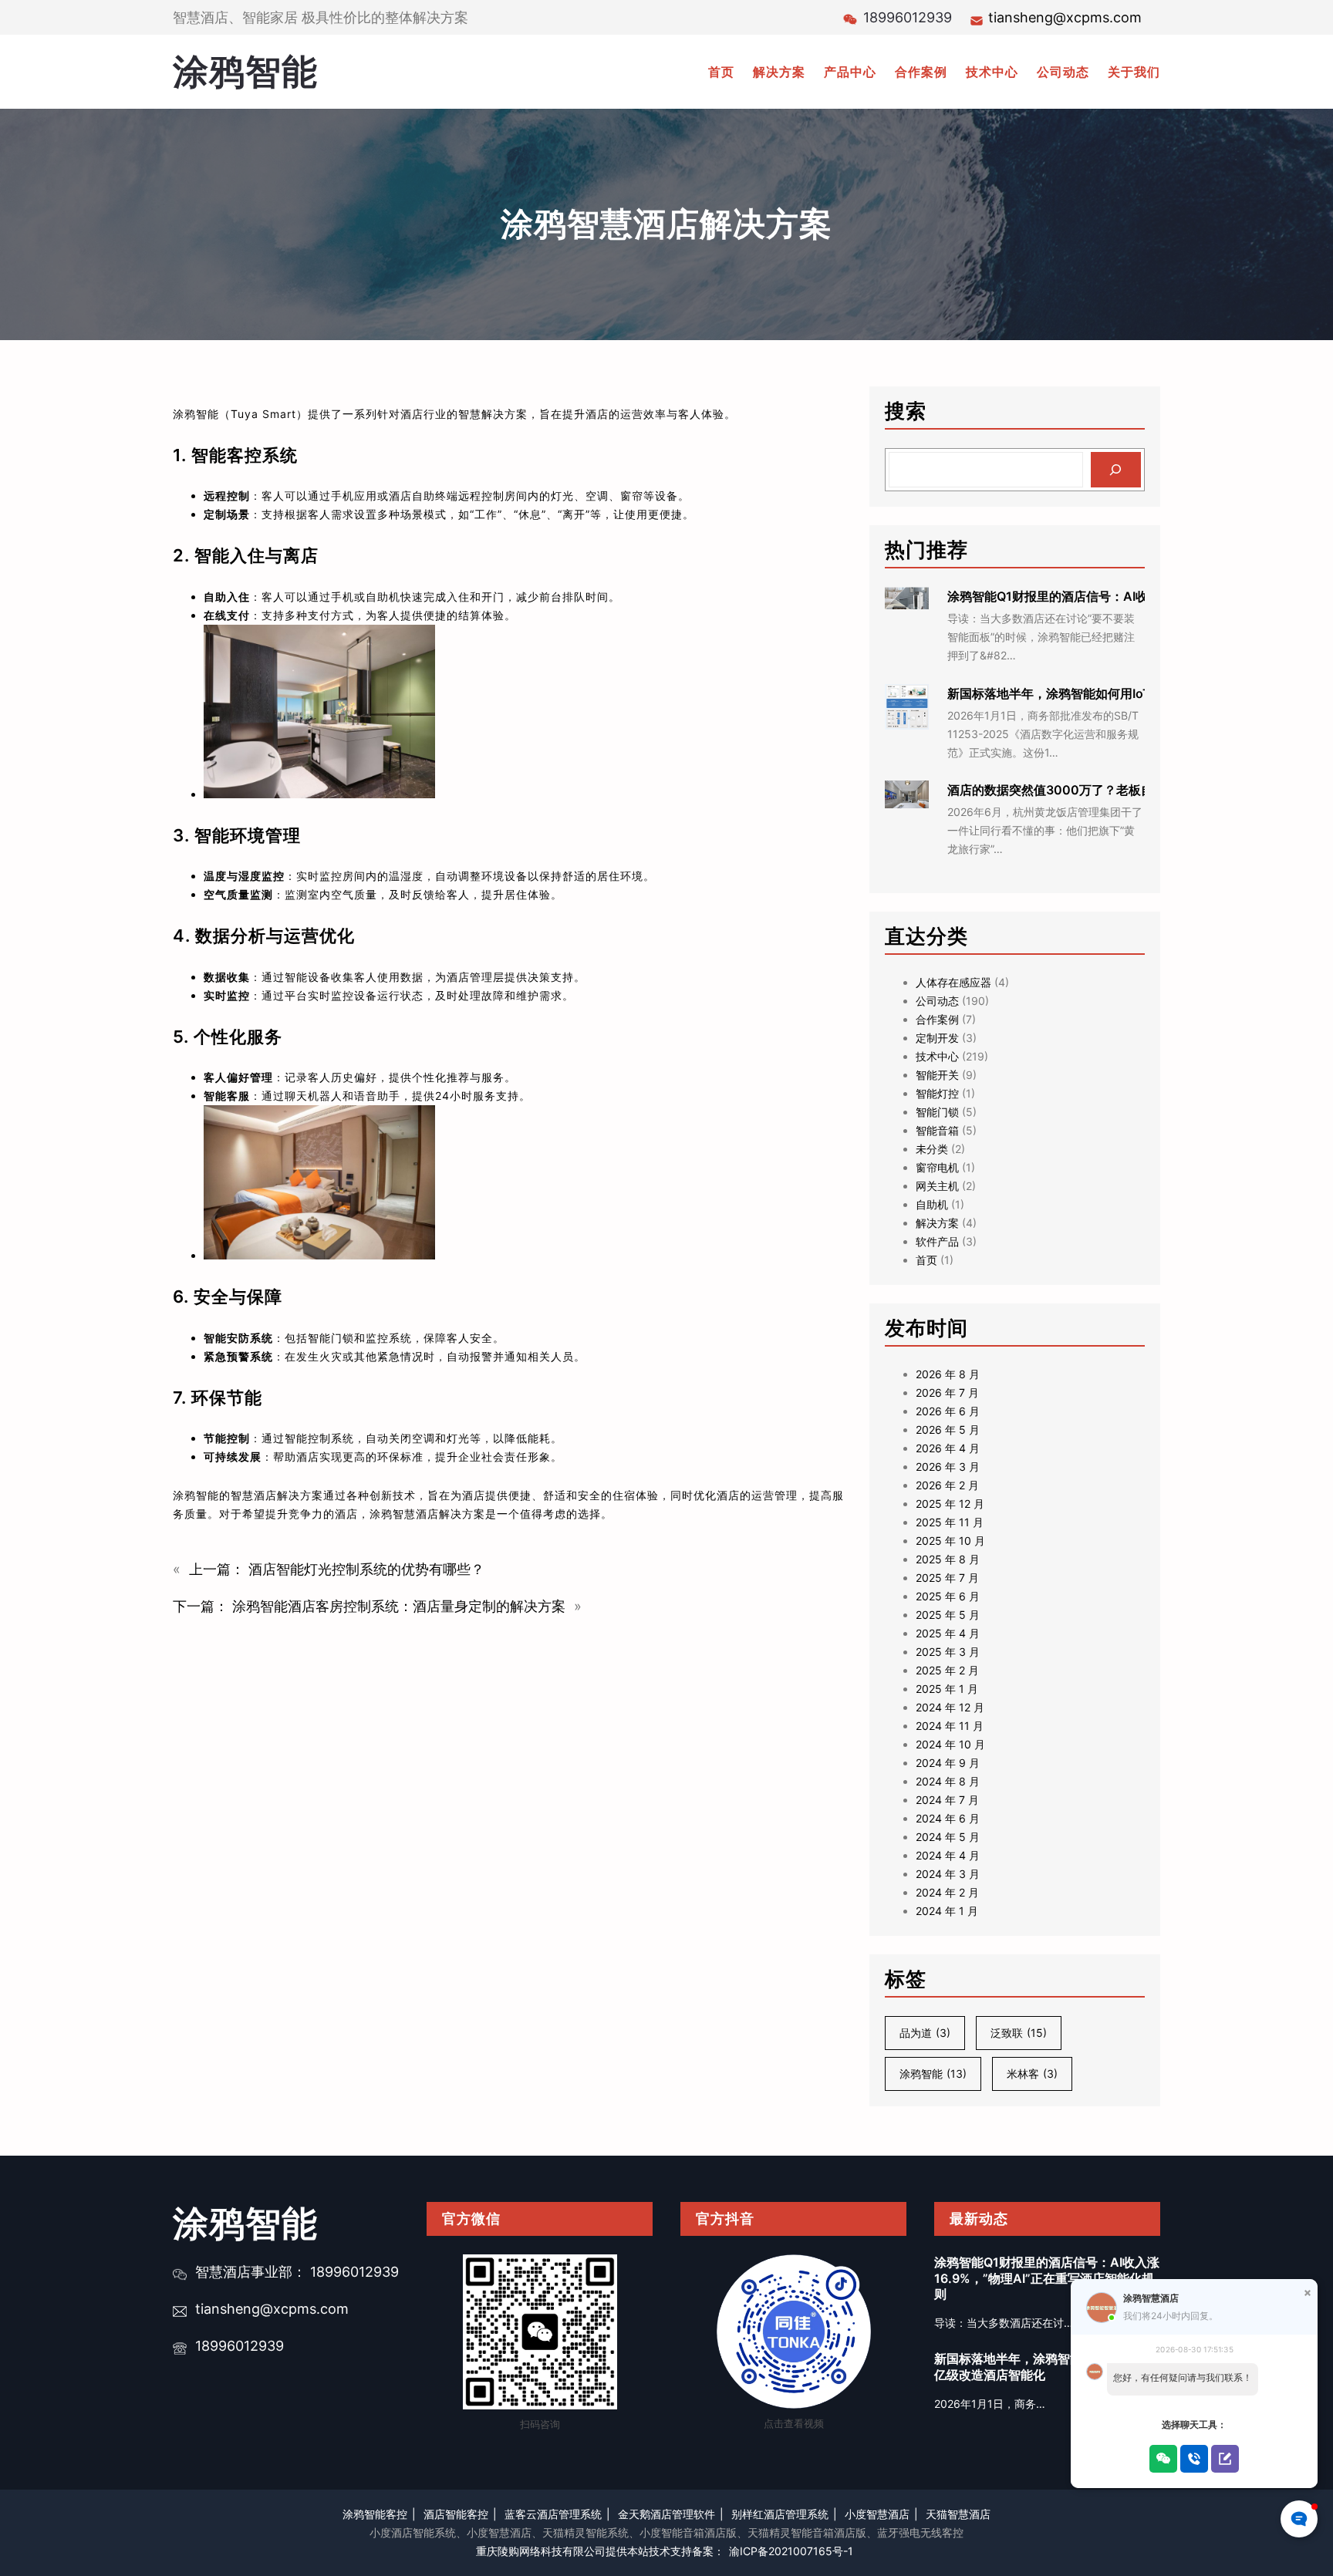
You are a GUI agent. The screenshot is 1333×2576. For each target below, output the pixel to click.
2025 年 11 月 (950, 1522)
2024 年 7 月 (947, 1800)
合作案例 (937, 1019)
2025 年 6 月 (948, 1596)
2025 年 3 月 (948, 1652)
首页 (926, 1260)
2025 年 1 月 (947, 1689)
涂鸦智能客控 (375, 2514)
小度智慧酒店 (877, 2514)
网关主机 (937, 1186)
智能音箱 (937, 1130)
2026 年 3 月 (948, 1467)
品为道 (925, 2033)
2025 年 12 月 (950, 1504)
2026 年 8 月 (948, 1374)
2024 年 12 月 (950, 1707)
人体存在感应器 (953, 982)
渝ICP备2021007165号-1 (791, 2551)
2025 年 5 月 (948, 1615)
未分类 (932, 1149)
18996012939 (240, 2346)
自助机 (932, 1204)
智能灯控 (937, 1093)
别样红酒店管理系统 (780, 2514)
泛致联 (1019, 2033)
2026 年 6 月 (948, 1411)
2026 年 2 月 (947, 1485)
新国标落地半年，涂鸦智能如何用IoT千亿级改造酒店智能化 (1111, 693)
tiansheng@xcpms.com (1065, 17)
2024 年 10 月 (950, 1744)
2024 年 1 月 (947, 1911)
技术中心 (937, 1056)
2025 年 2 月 (947, 1670)
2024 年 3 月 (948, 1874)
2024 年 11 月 (950, 1726)
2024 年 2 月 (947, 1892)
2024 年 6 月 (948, 1818)
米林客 (1032, 2074)
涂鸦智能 (245, 71)
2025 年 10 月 (950, 1541)
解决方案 (937, 1223)
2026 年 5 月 (948, 1430)
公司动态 (937, 1001)
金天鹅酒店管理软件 (666, 2514)
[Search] (1116, 470)
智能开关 (937, 1075)
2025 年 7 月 (947, 1578)
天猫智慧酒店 (958, 2514)
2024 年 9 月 (948, 1763)
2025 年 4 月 (948, 1633)
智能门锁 (937, 1112)
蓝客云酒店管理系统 (553, 2514)
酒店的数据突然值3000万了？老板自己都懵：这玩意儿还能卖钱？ (1131, 790)
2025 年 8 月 (948, 1559)
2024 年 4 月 (948, 1855)
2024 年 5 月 (948, 1837)
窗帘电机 (937, 1167)
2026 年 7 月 (947, 1393)
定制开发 (937, 1038)
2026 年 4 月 (948, 1448)
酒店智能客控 (456, 2514)
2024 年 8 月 (948, 1781)
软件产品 (937, 1241)
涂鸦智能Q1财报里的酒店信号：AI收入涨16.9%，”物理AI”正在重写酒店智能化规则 (1047, 2278)
